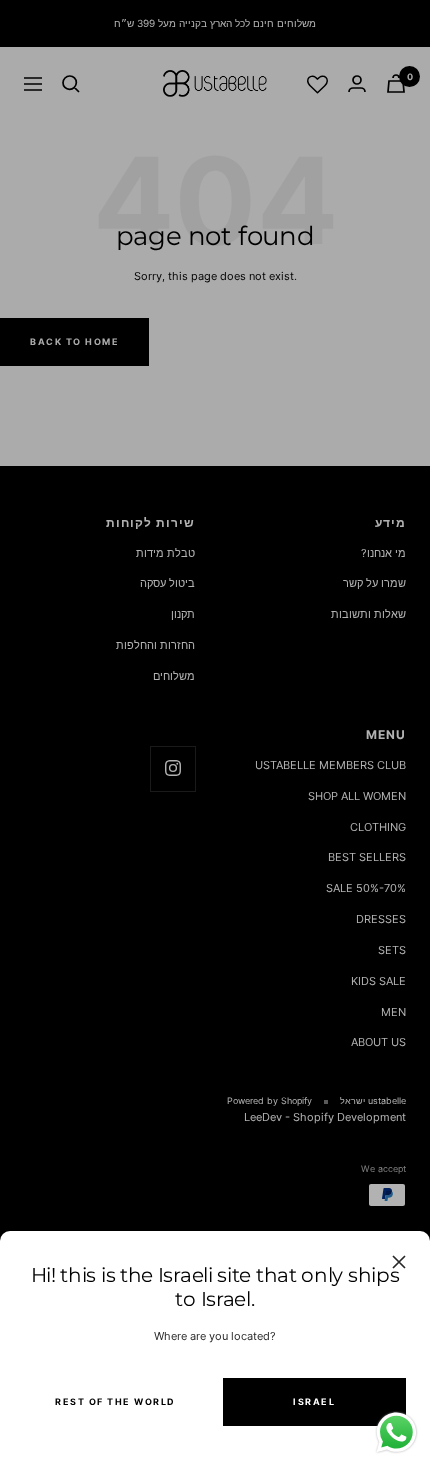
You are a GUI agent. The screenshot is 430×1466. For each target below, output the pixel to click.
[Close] (399, 1262)
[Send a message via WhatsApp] (396, 1432)
